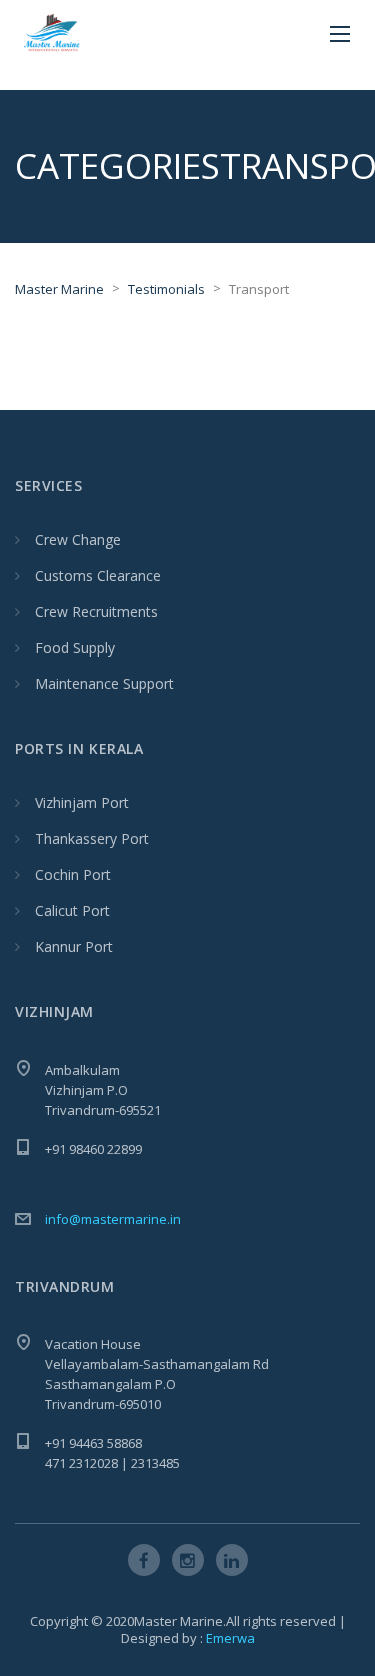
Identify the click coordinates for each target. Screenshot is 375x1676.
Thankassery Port (92, 838)
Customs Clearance (98, 575)
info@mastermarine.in (113, 1219)
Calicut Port (72, 910)
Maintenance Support (104, 683)
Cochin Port (73, 874)
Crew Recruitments (96, 611)
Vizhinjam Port (82, 802)
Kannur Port (74, 946)
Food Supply (75, 647)
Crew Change (78, 539)
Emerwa (230, 1638)
